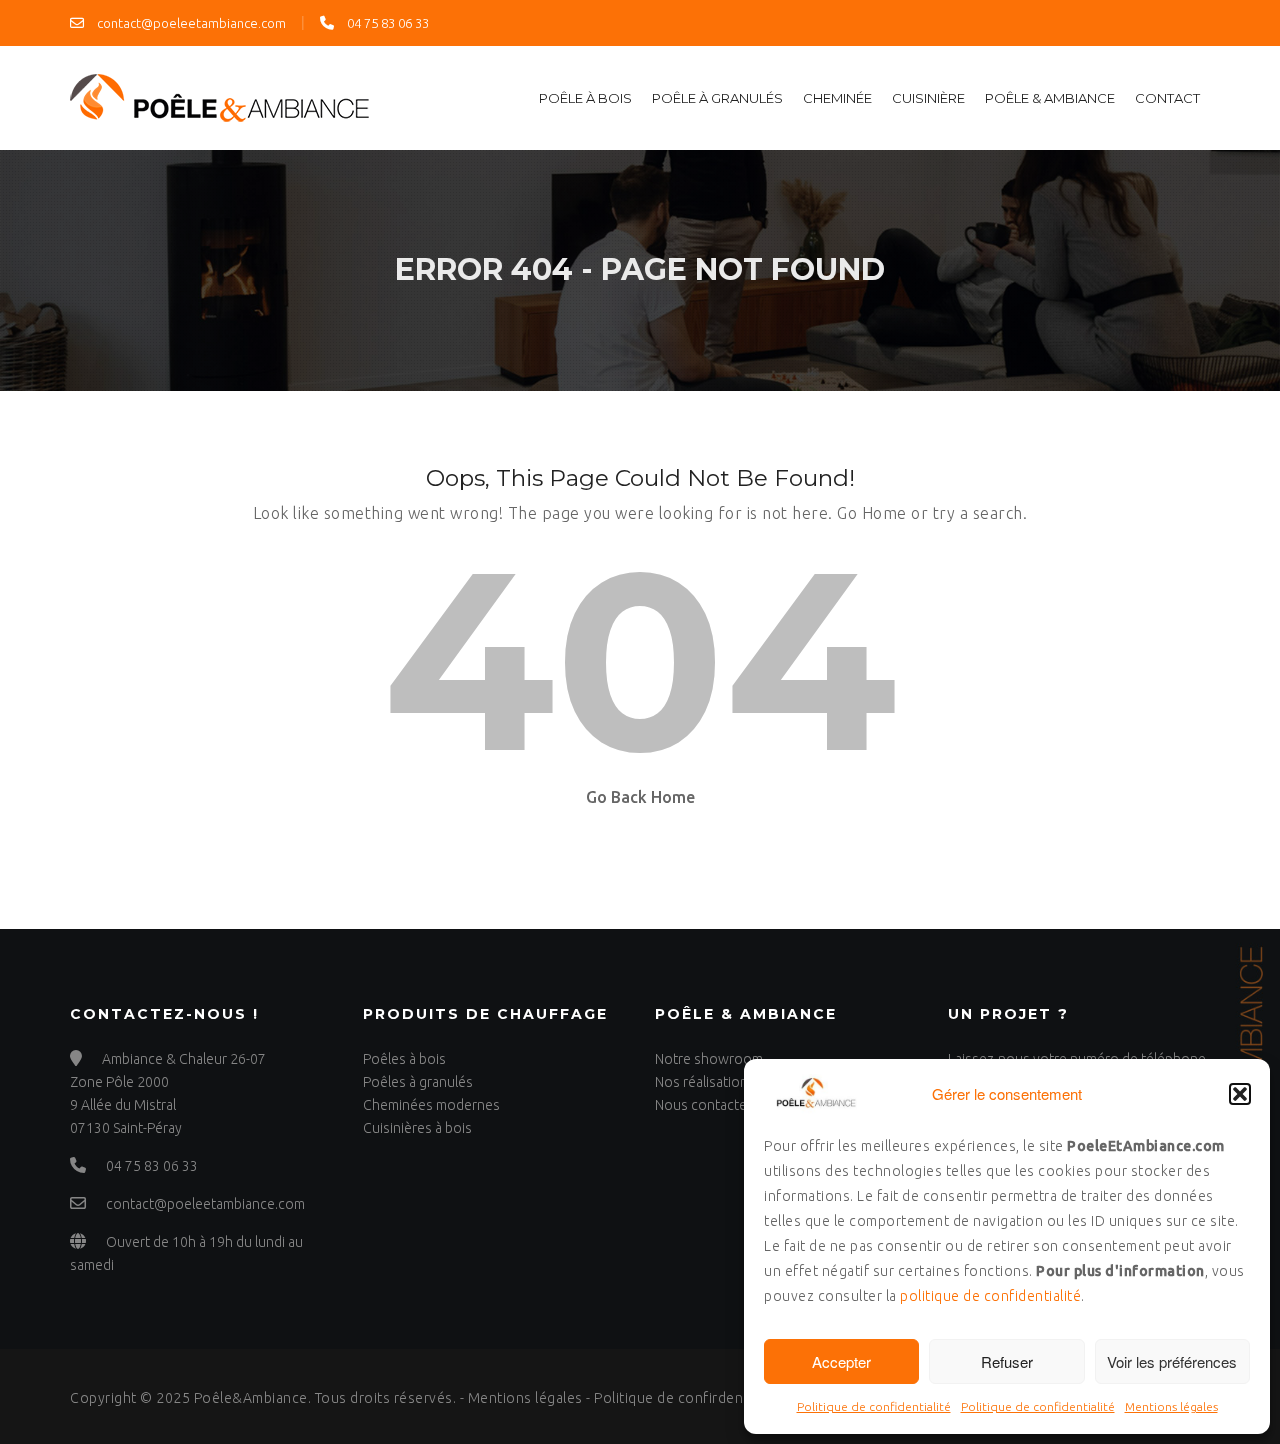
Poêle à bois (585, 98)
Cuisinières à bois (417, 1128)
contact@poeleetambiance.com (190, 23)
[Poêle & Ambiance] (220, 96)
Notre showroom (709, 1059)
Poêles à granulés (418, 1082)
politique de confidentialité (990, 1296)
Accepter (841, 1361)
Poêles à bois (404, 1059)
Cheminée (837, 98)
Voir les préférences (1172, 1361)
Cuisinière (928, 98)
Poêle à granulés (717, 98)
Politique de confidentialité (874, 1406)
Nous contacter (703, 1105)
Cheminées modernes (431, 1105)
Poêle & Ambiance (1050, 98)
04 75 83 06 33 (386, 23)
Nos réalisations (705, 1082)
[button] (1240, 1094)
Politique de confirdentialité (687, 1398)
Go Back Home (640, 797)
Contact (1167, 98)
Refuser (1007, 1361)
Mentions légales (1171, 1406)
